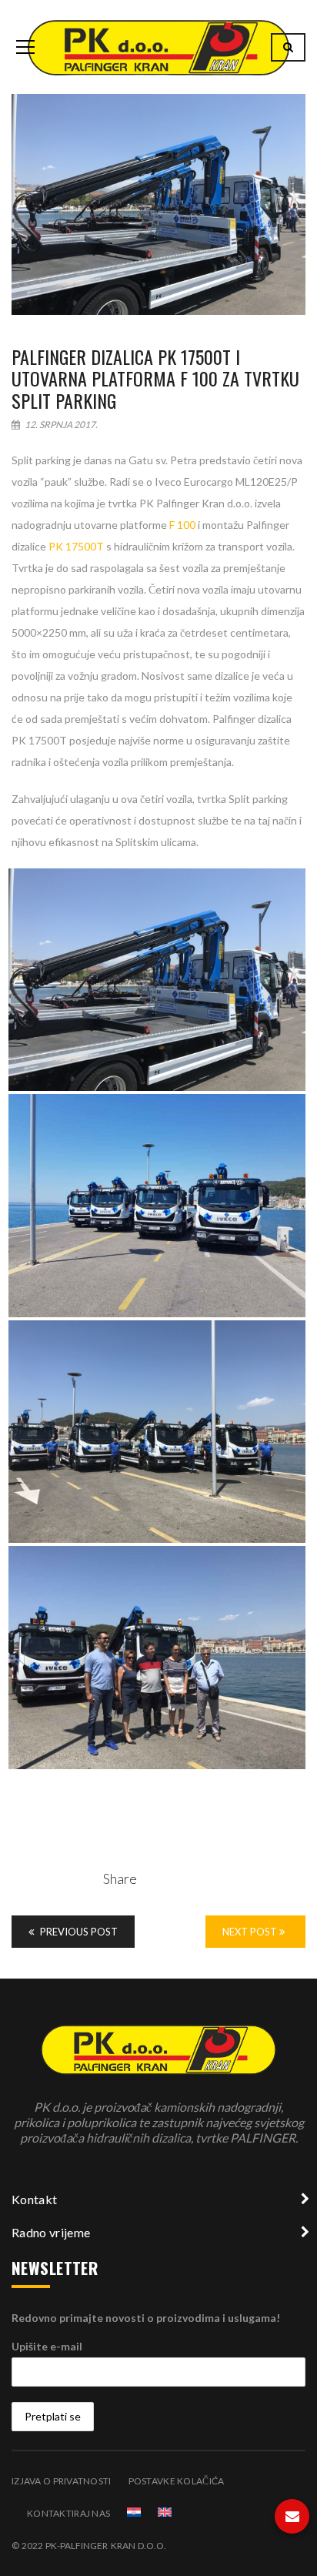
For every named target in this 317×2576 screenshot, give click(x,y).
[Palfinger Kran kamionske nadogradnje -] (158, 47)
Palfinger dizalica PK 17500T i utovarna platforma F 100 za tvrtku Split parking (155, 379)
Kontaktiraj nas (68, 2513)
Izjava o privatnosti (62, 2481)
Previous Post (78, 1932)
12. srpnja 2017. (60, 425)
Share (120, 1878)
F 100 (182, 525)
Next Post (251, 1932)
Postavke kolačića (177, 2481)
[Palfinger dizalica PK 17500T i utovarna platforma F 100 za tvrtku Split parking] (158, 204)
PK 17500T (76, 546)
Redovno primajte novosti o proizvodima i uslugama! (146, 2318)
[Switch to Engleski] (165, 2512)
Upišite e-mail (47, 2346)
